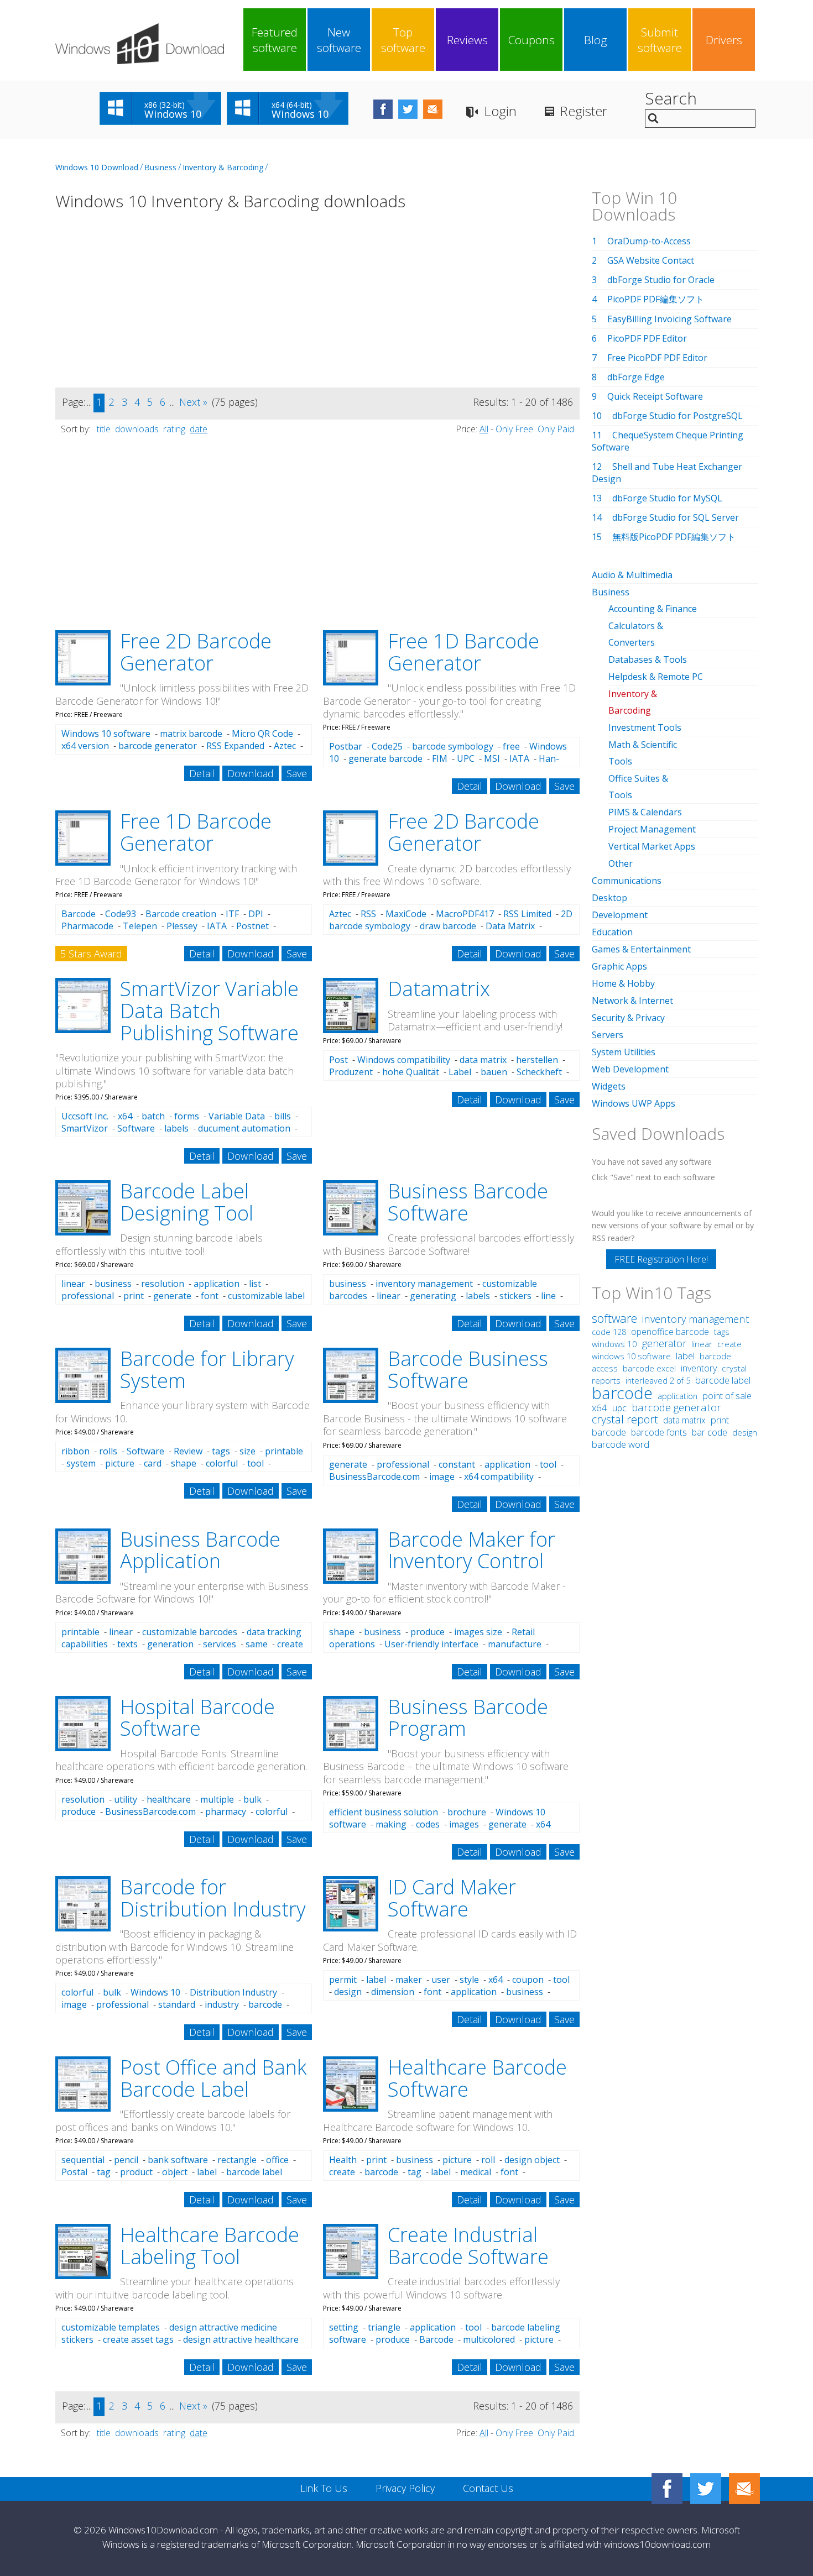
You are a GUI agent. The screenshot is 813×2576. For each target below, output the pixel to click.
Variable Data (237, 1116)
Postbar (346, 746)
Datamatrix (439, 989)
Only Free (514, 429)
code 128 (609, 1332)
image (442, 1477)
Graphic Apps (619, 966)
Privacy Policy (405, 2488)
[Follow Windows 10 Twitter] (408, 109)
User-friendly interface (431, 1644)
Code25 (387, 746)
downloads (137, 429)
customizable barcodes (190, 1632)
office (277, 2160)
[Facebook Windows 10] (667, 2489)
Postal (74, 2172)
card (153, 1463)
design (348, 1992)
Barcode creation (181, 914)
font (210, 1296)
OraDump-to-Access (649, 241)
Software (136, 1128)
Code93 (121, 914)
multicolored (489, 2339)
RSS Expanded (235, 746)
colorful (222, 1463)
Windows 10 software (106, 734)
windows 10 (614, 1344)
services (220, 1644)
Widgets (609, 1086)
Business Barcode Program (468, 1718)
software (614, 1318)
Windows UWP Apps (634, 1103)
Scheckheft (539, 1072)
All (484, 429)
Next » (193, 402)
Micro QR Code (262, 734)
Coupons (531, 40)
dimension (393, 1992)
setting (344, 2327)
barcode (265, 2004)
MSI (492, 758)
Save (297, 773)
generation (170, 1644)
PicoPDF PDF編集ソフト (656, 299)
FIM (440, 758)
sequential (83, 2160)
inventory (699, 1368)
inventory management (424, 1284)
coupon (528, 1980)
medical (476, 2172)
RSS (368, 914)
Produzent (351, 1072)
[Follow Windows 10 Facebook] (383, 109)
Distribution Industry (233, 1992)
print (134, 1296)
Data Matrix (510, 926)
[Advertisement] (317, 306)
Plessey (182, 926)
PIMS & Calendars (645, 812)
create (290, 1644)
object (175, 2172)
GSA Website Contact (651, 260)
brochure (467, 1812)
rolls (108, 1451)
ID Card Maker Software (452, 1898)
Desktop (609, 898)
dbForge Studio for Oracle (661, 280)
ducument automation (244, 1128)
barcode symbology (453, 746)
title (104, 429)
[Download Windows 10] (140, 44)
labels (176, 1128)
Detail (202, 773)
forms (187, 1116)
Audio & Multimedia (632, 575)
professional (88, 1296)
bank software (178, 2160)
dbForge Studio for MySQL (667, 498)
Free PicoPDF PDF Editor (657, 358)
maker (409, 1980)
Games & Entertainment (641, 949)
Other (621, 863)
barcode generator (158, 746)
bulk (252, 1799)
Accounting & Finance (653, 609)
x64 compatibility (499, 1477)
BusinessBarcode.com (374, 1477)
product (136, 2172)
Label (460, 1072)
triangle (384, 2327)
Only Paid (556, 429)
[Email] (744, 2489)
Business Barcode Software (468, 1202)
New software (339, 40)
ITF (232, 914)
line (548, 1296)
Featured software (275, 40)
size (247, 1451)
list (255, 1284)
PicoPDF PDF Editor (647, 338)
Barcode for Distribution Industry (213, 1898)
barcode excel (649, 1368)
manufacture (515, 1644)
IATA (519, 758)
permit (343, 1980)
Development (620, 915)
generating (433, 1296)
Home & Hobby (623, 983)
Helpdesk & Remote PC (656, 677)
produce (428, 1632)
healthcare (169, 1799)
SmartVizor (85, 1128)
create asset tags (138, 2339)
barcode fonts (659, 1432)
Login (500, 111)
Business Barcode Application (200, 1550)
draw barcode (448, 926)
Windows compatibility (404, 1060)
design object (532, 2160)
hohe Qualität (411, 1072)
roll (488, 2160)
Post (338, 1060)
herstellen (537, 1060)
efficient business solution (384, 1812)
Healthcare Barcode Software (477, 2078)
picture (120, 1463)
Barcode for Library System (207, 1370)
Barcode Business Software (468, 1370)
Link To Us (324, 2488)
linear (73, 1284)
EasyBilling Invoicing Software (669, 319)
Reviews (467, 40)
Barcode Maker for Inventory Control (471, 1550)
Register (583, 111)
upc (619, 1408)
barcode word (621, 1444)
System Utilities (624, 1052)
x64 (125, 1116)
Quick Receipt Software (655, 396)
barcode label (723, 1380)
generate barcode (385, 758)
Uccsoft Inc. (85, 1116)
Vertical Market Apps (652, 846)
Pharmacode (87, 926)
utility (126, 1799)
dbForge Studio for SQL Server (676, 517)
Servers (608, 1035)
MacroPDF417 (465, 914)
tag (104, 2172)
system (81, 1463)
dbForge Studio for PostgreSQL (677, 416)
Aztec (285, 746)
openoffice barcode (670, 1332)
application (217, 1284)
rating (174, 429)
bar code (710, 1432)
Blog (596, 40)
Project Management (652, 829)
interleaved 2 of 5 (658, 1380)
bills (283, 1116)
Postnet (252, 926)
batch (153, 1116)
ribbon (75, 1451)
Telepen (140, 926)
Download (251, 773)
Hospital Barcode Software (197, 1718)
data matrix (483, 1060)
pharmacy (226, 1811)
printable (284, 1451)
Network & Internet (632, 1001)
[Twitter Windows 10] (706, 2489)
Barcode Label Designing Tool (187, 1202)
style (469, 1980)
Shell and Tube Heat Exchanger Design (667, 473)
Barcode (79, 914)
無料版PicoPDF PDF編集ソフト (674, 537)
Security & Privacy (628, 1018)
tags (221, 1451)
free (511, 746)
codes (428, 1824)
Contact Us (488, 2488)
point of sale (727, 1396)
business (113, 1284)
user (441, 1980)
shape (184, 1463)
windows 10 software (631, 1356)
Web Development (630, 1069)
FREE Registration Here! (661, 1259)
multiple (217, 1799)
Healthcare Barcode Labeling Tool (210, 2246)
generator (664, 1343)
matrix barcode (191, 734)
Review (188, 1451)
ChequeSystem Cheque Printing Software (668, 441)
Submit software (660, 40)
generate (172, 1296)
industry (222, 2004)
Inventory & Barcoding (223, 167)
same (257, 1644)
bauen (494, 1072)
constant (457, 1464)
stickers (515, 1296)
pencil (126, 2160)
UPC (466, 758)
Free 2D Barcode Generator (196, 652)
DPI (256, 914)
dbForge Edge (636, 377)
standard (177, 2004)
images (464, 1824)
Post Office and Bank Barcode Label (213, 2078)
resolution (163, 1284)
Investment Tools (645, 727)
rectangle (237, 2160)
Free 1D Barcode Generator (463, 652)
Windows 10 (155, 1992)
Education (612, 932)
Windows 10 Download (97, 167)
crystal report (625, 1419)
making (391, 1824)
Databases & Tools (648, 659)
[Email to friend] (433, 109)
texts (127, 1644)
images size (478, 1632)
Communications (627, 881)
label (376, 1980)
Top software (403, 40)
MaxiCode (406, 914)
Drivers (724, 40)
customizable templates (111, 2327)
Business (160, 167)
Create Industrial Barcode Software (468, 2246)
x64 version (85, 746)
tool (256, 1463)
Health (343, 2160)
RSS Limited (527, 914)
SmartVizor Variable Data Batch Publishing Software (209, 1010)
